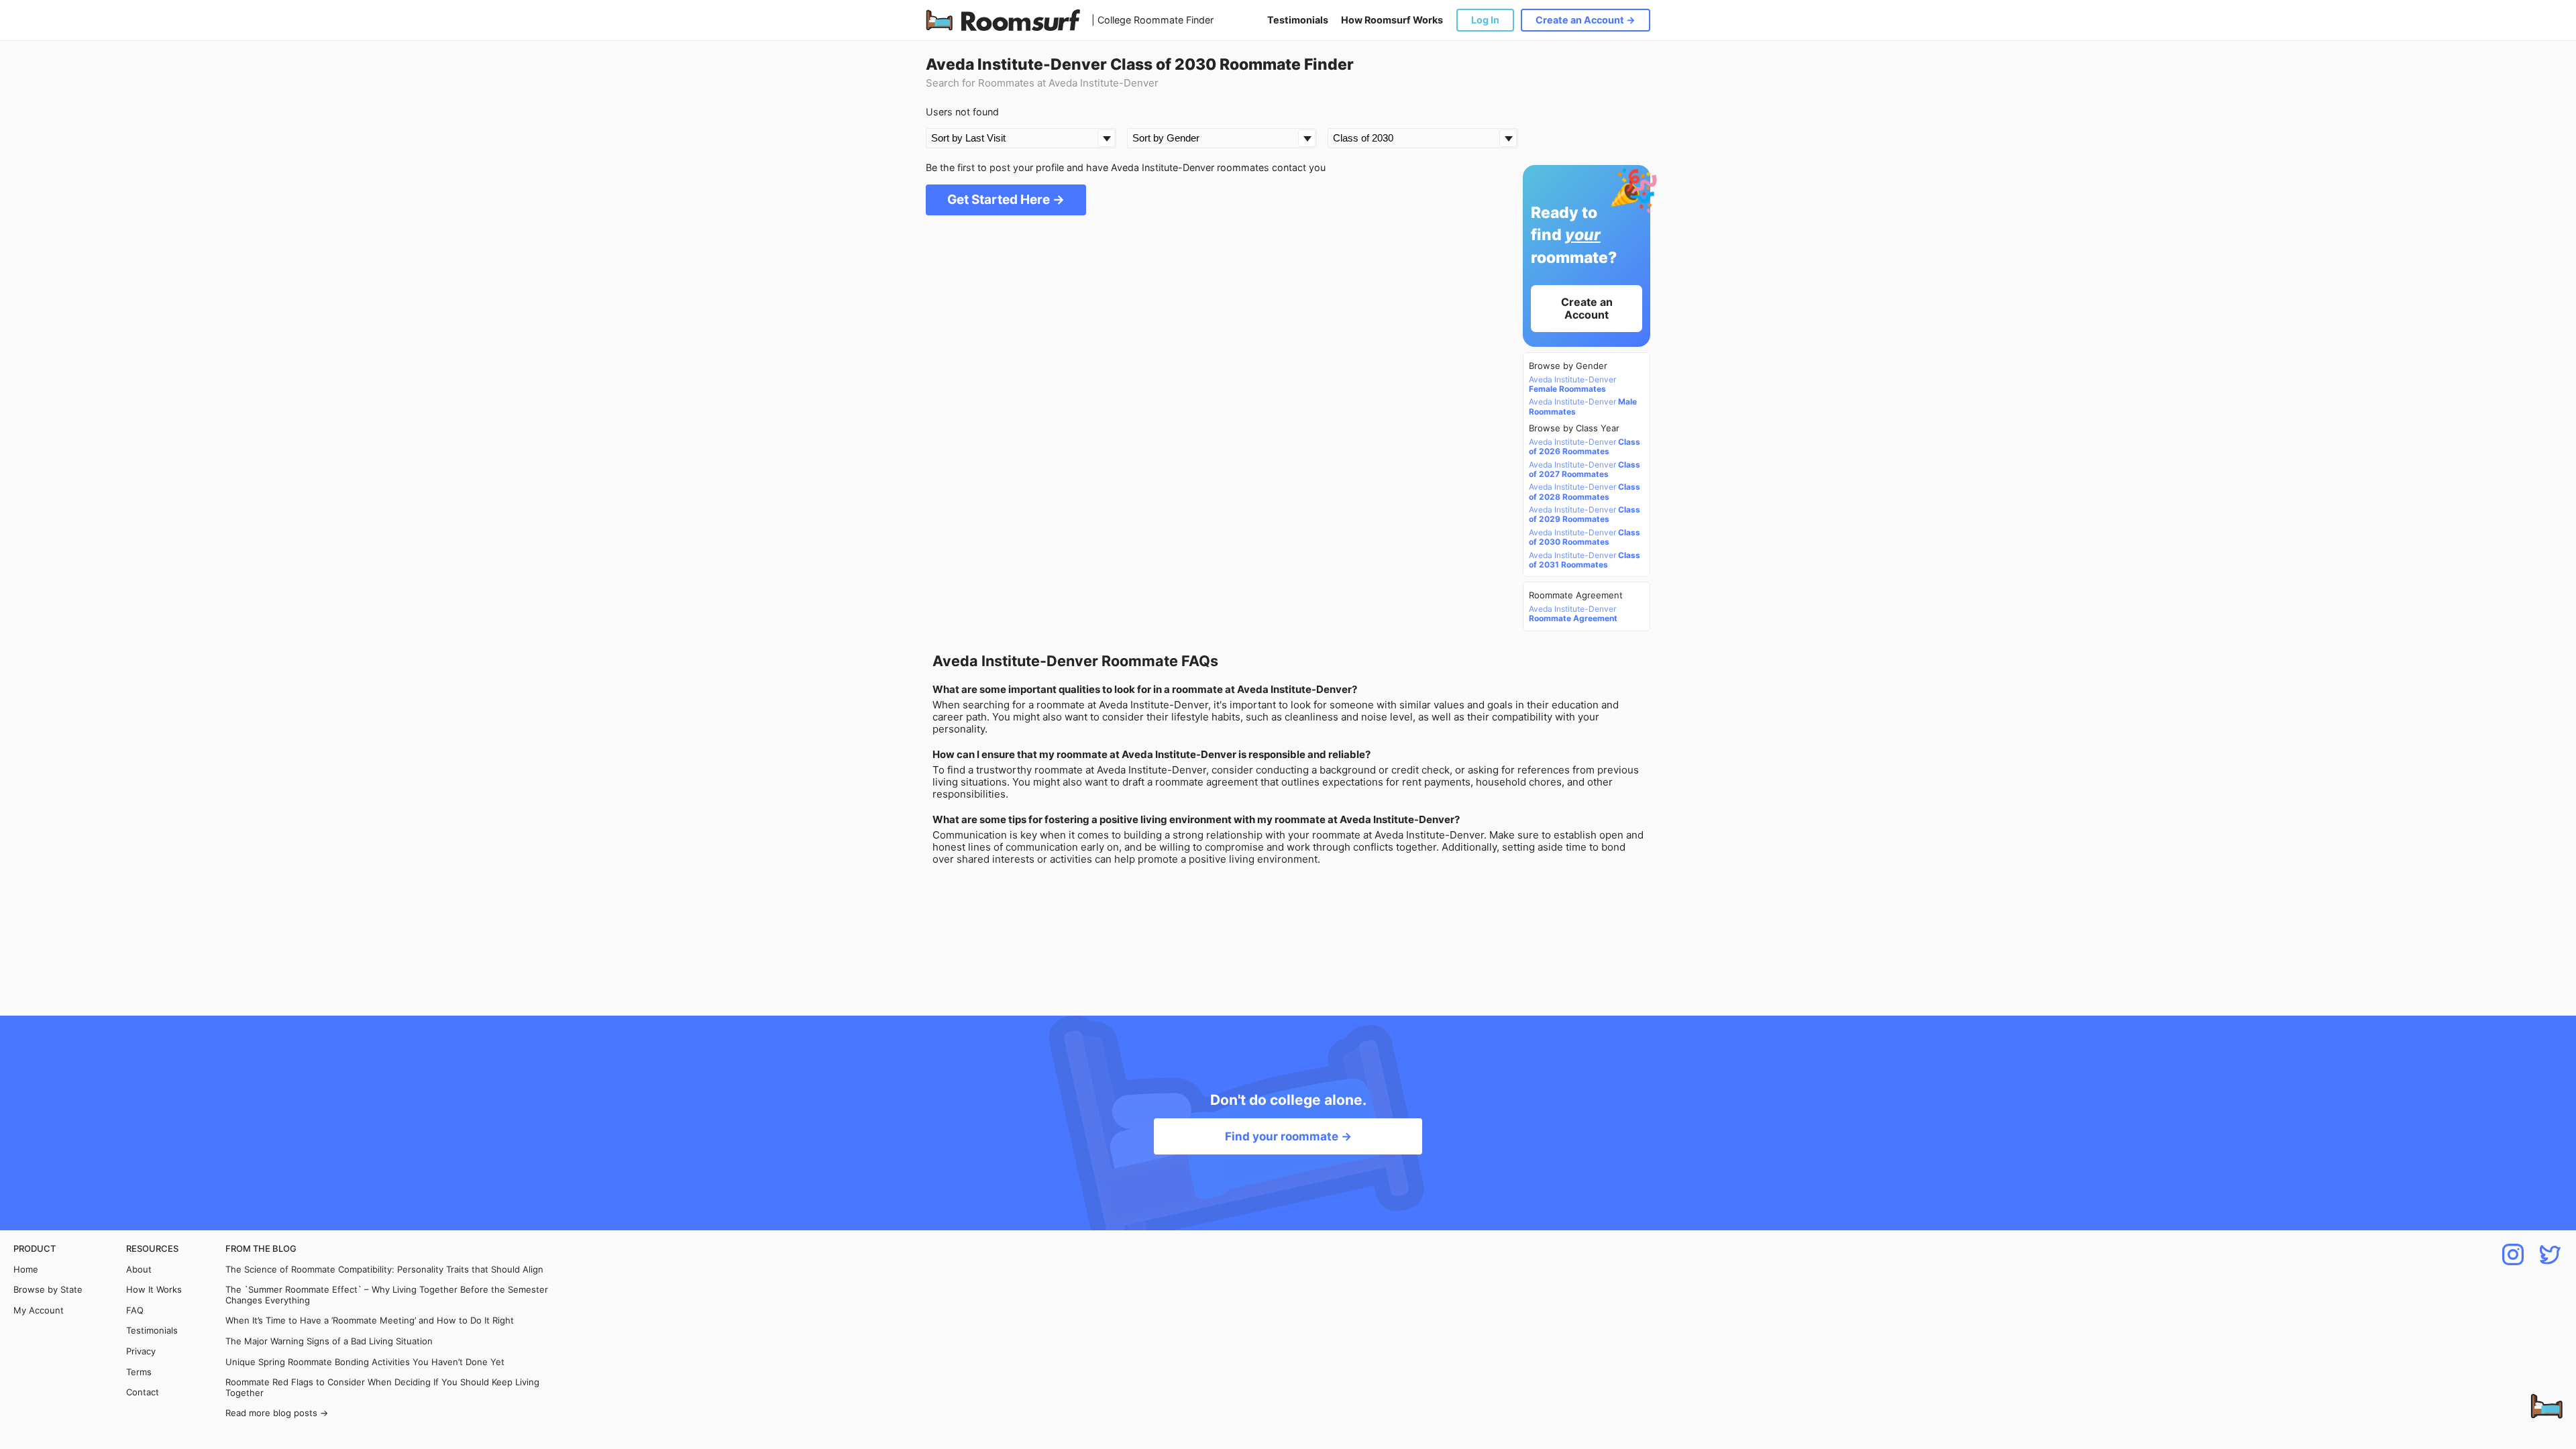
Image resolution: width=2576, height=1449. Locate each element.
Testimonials (1298, 20)
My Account (39, 1310)
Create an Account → (1586, 20)
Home (26, 1270)
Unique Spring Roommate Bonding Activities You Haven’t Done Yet (365, 1362)
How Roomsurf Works (1392, 20)
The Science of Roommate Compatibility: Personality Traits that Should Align (384, 1270)
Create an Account (1587, 308)
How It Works (154, 1290)
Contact (143, 1392)
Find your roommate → (1288, 1136)
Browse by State (48, 1290)
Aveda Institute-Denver (1572, 384)
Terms (139, 1372)
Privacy (141, 1351)
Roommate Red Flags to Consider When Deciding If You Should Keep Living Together (382, 1388)
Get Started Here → (1006, 200)
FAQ (135, 1310)
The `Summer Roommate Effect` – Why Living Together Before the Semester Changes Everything (387, 1295)
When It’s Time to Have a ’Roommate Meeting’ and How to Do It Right (370, 1321)
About (139, 1270)
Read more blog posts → (277, 1413)
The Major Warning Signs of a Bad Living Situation (329, 1341)
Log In (1485, 20)
